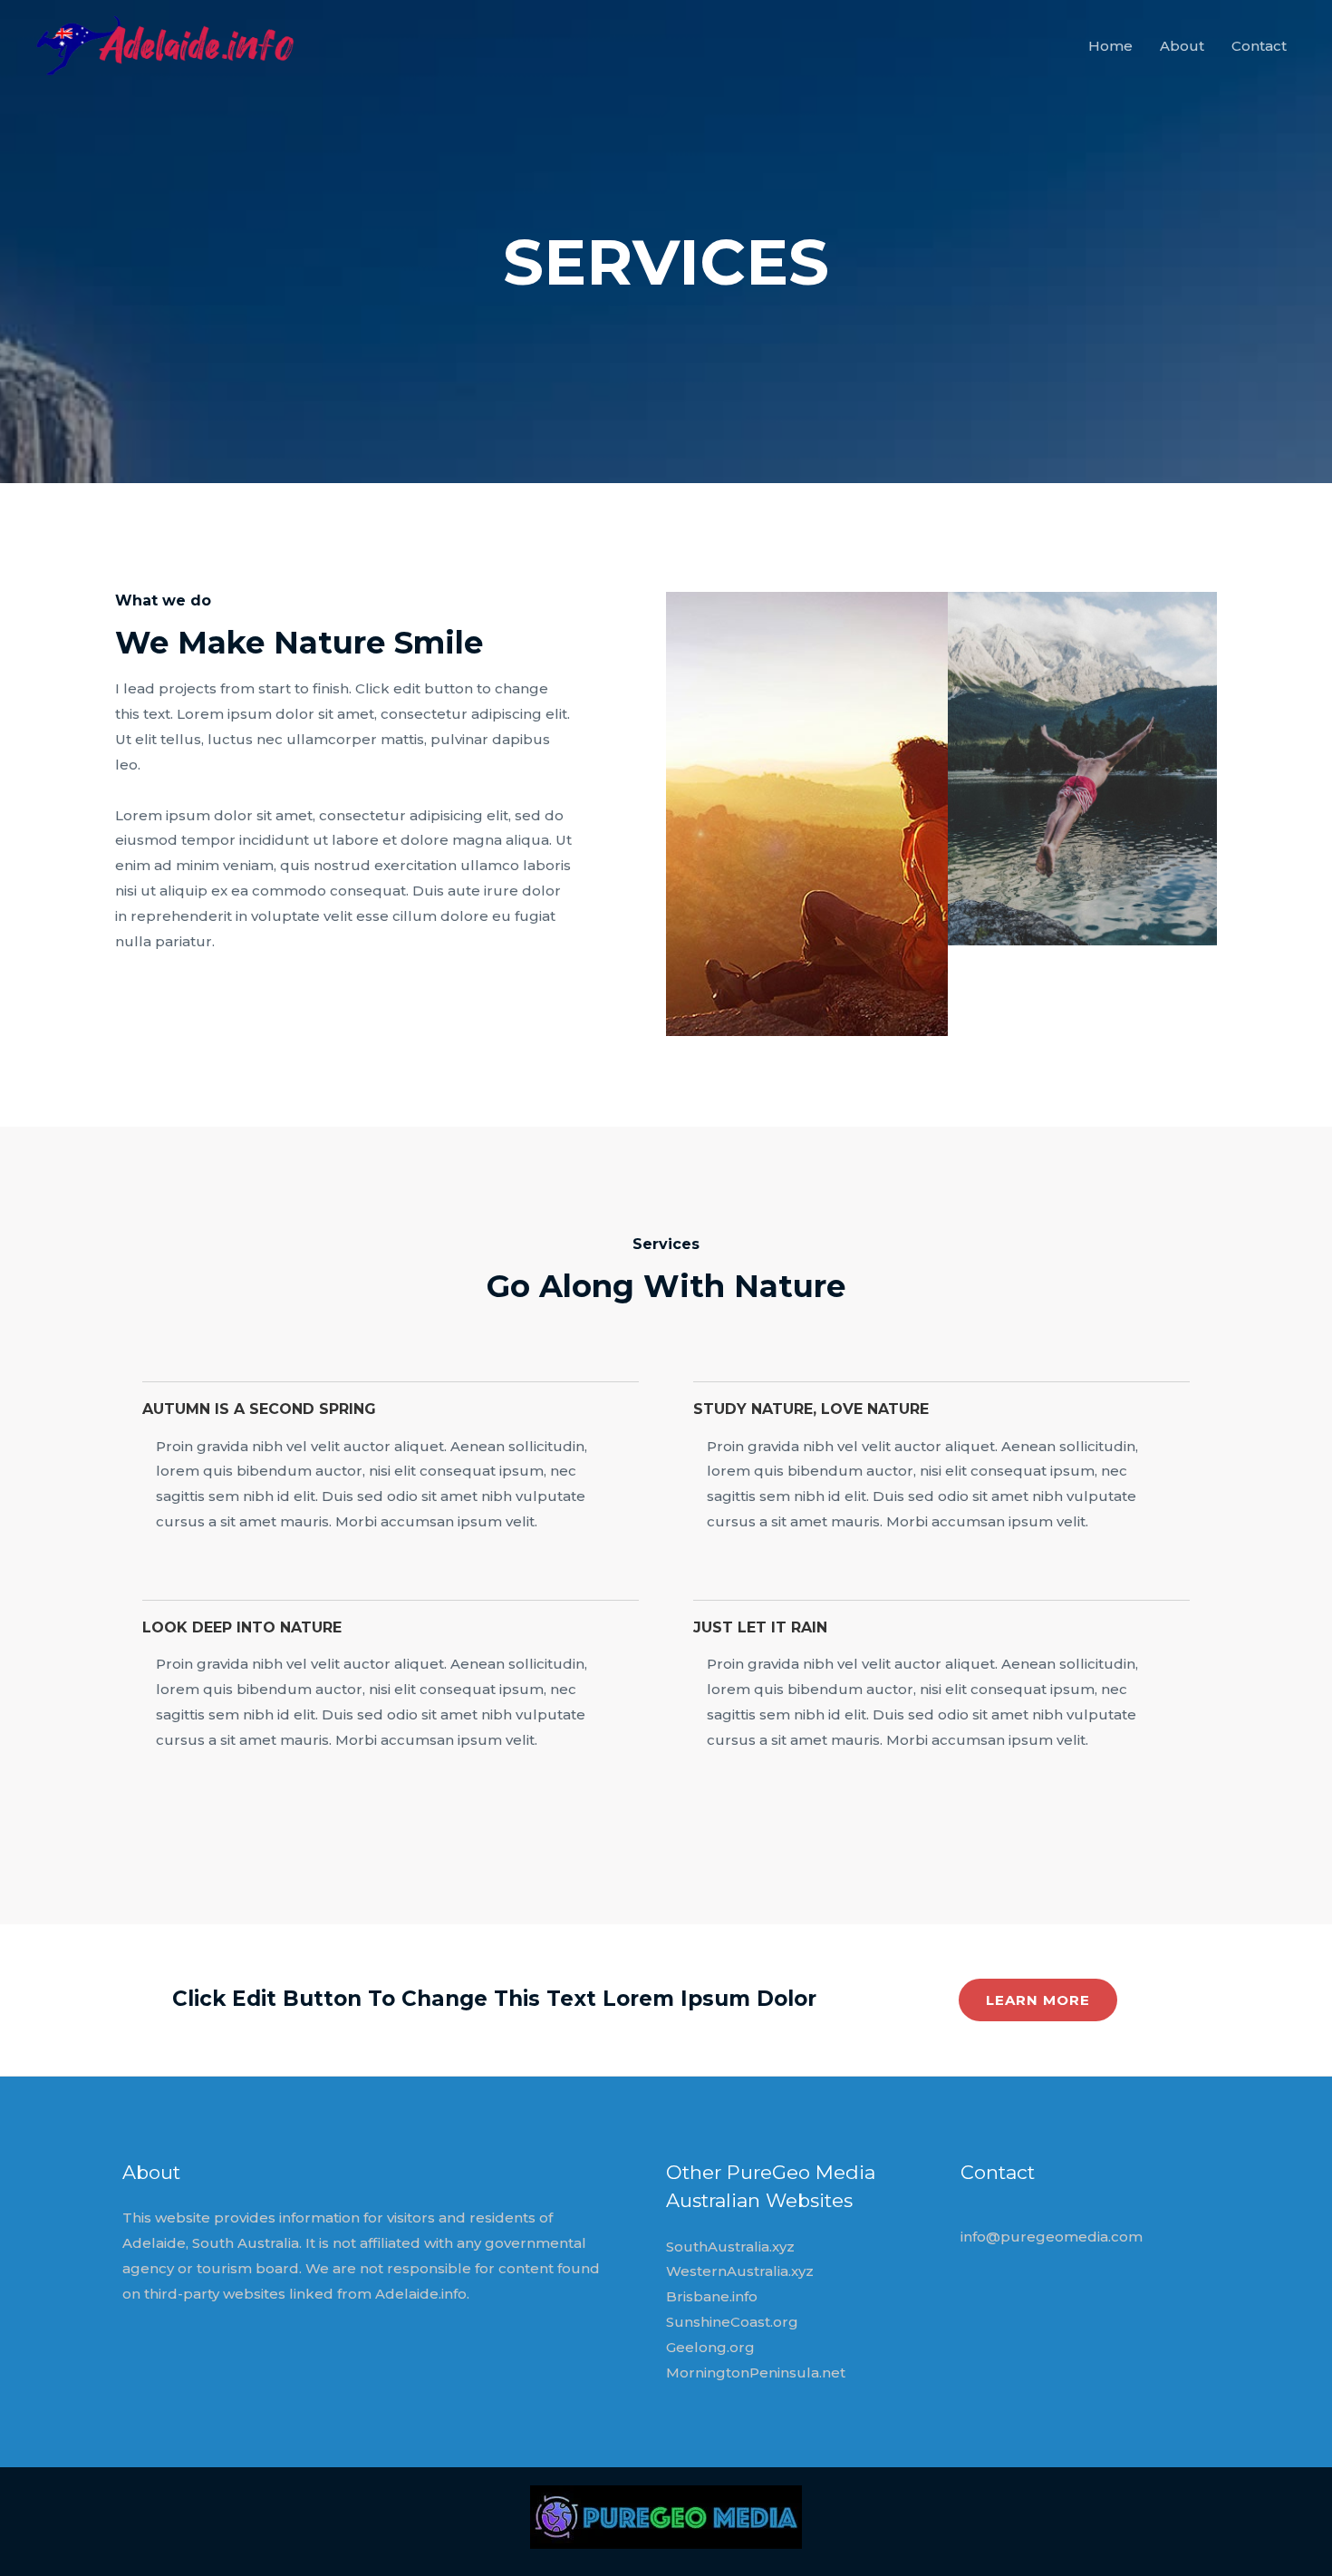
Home (1110, 46)
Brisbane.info (712, 2296)
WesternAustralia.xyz (740, 2271)
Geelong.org (710, 2347)
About (1182, 46)
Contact (1259, 46)
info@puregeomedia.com (1052, 2237)
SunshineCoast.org (732, 2322)
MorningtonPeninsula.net (756, 2373)
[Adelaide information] (169, 45)
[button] (1038, 2000)
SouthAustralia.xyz (730, 2247)
